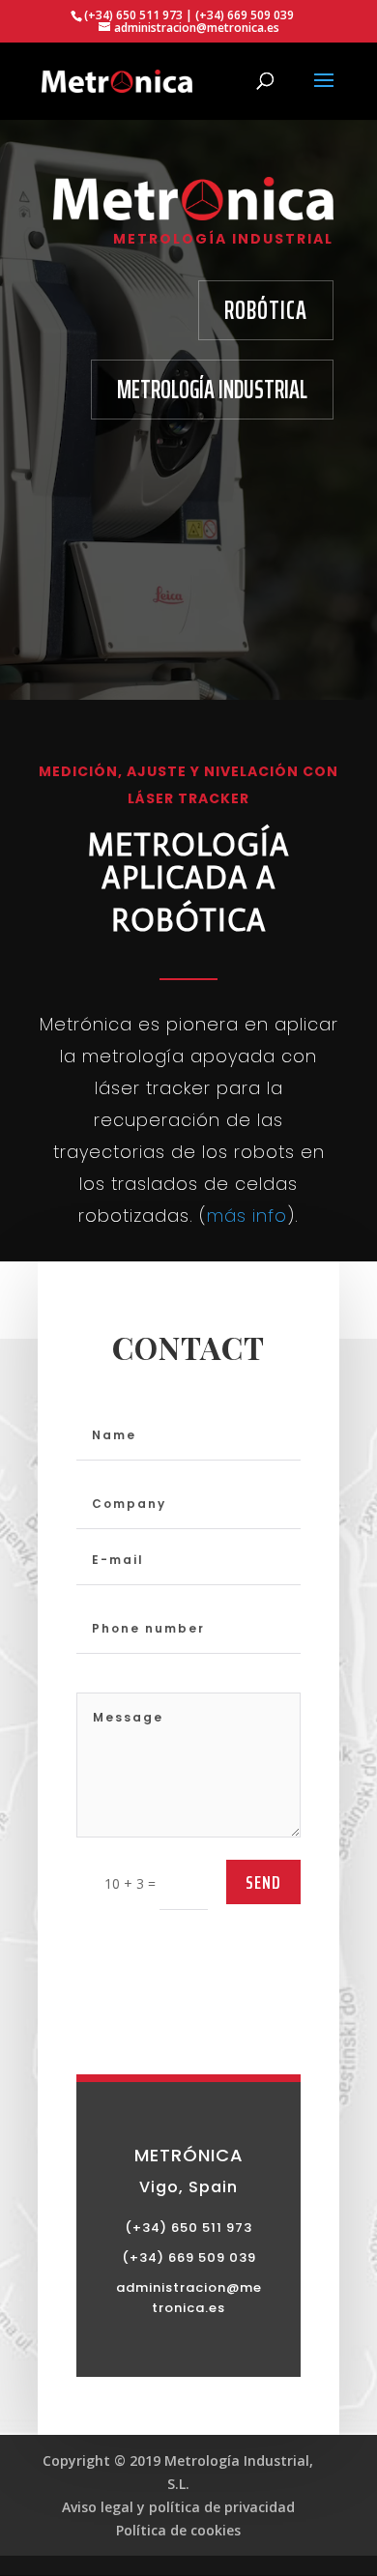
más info (247, 1216)
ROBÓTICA (266, 310)
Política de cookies (178, 2530)
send (263, 1882)
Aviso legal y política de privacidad (178, 2507)
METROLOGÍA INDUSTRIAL (212, 389)
